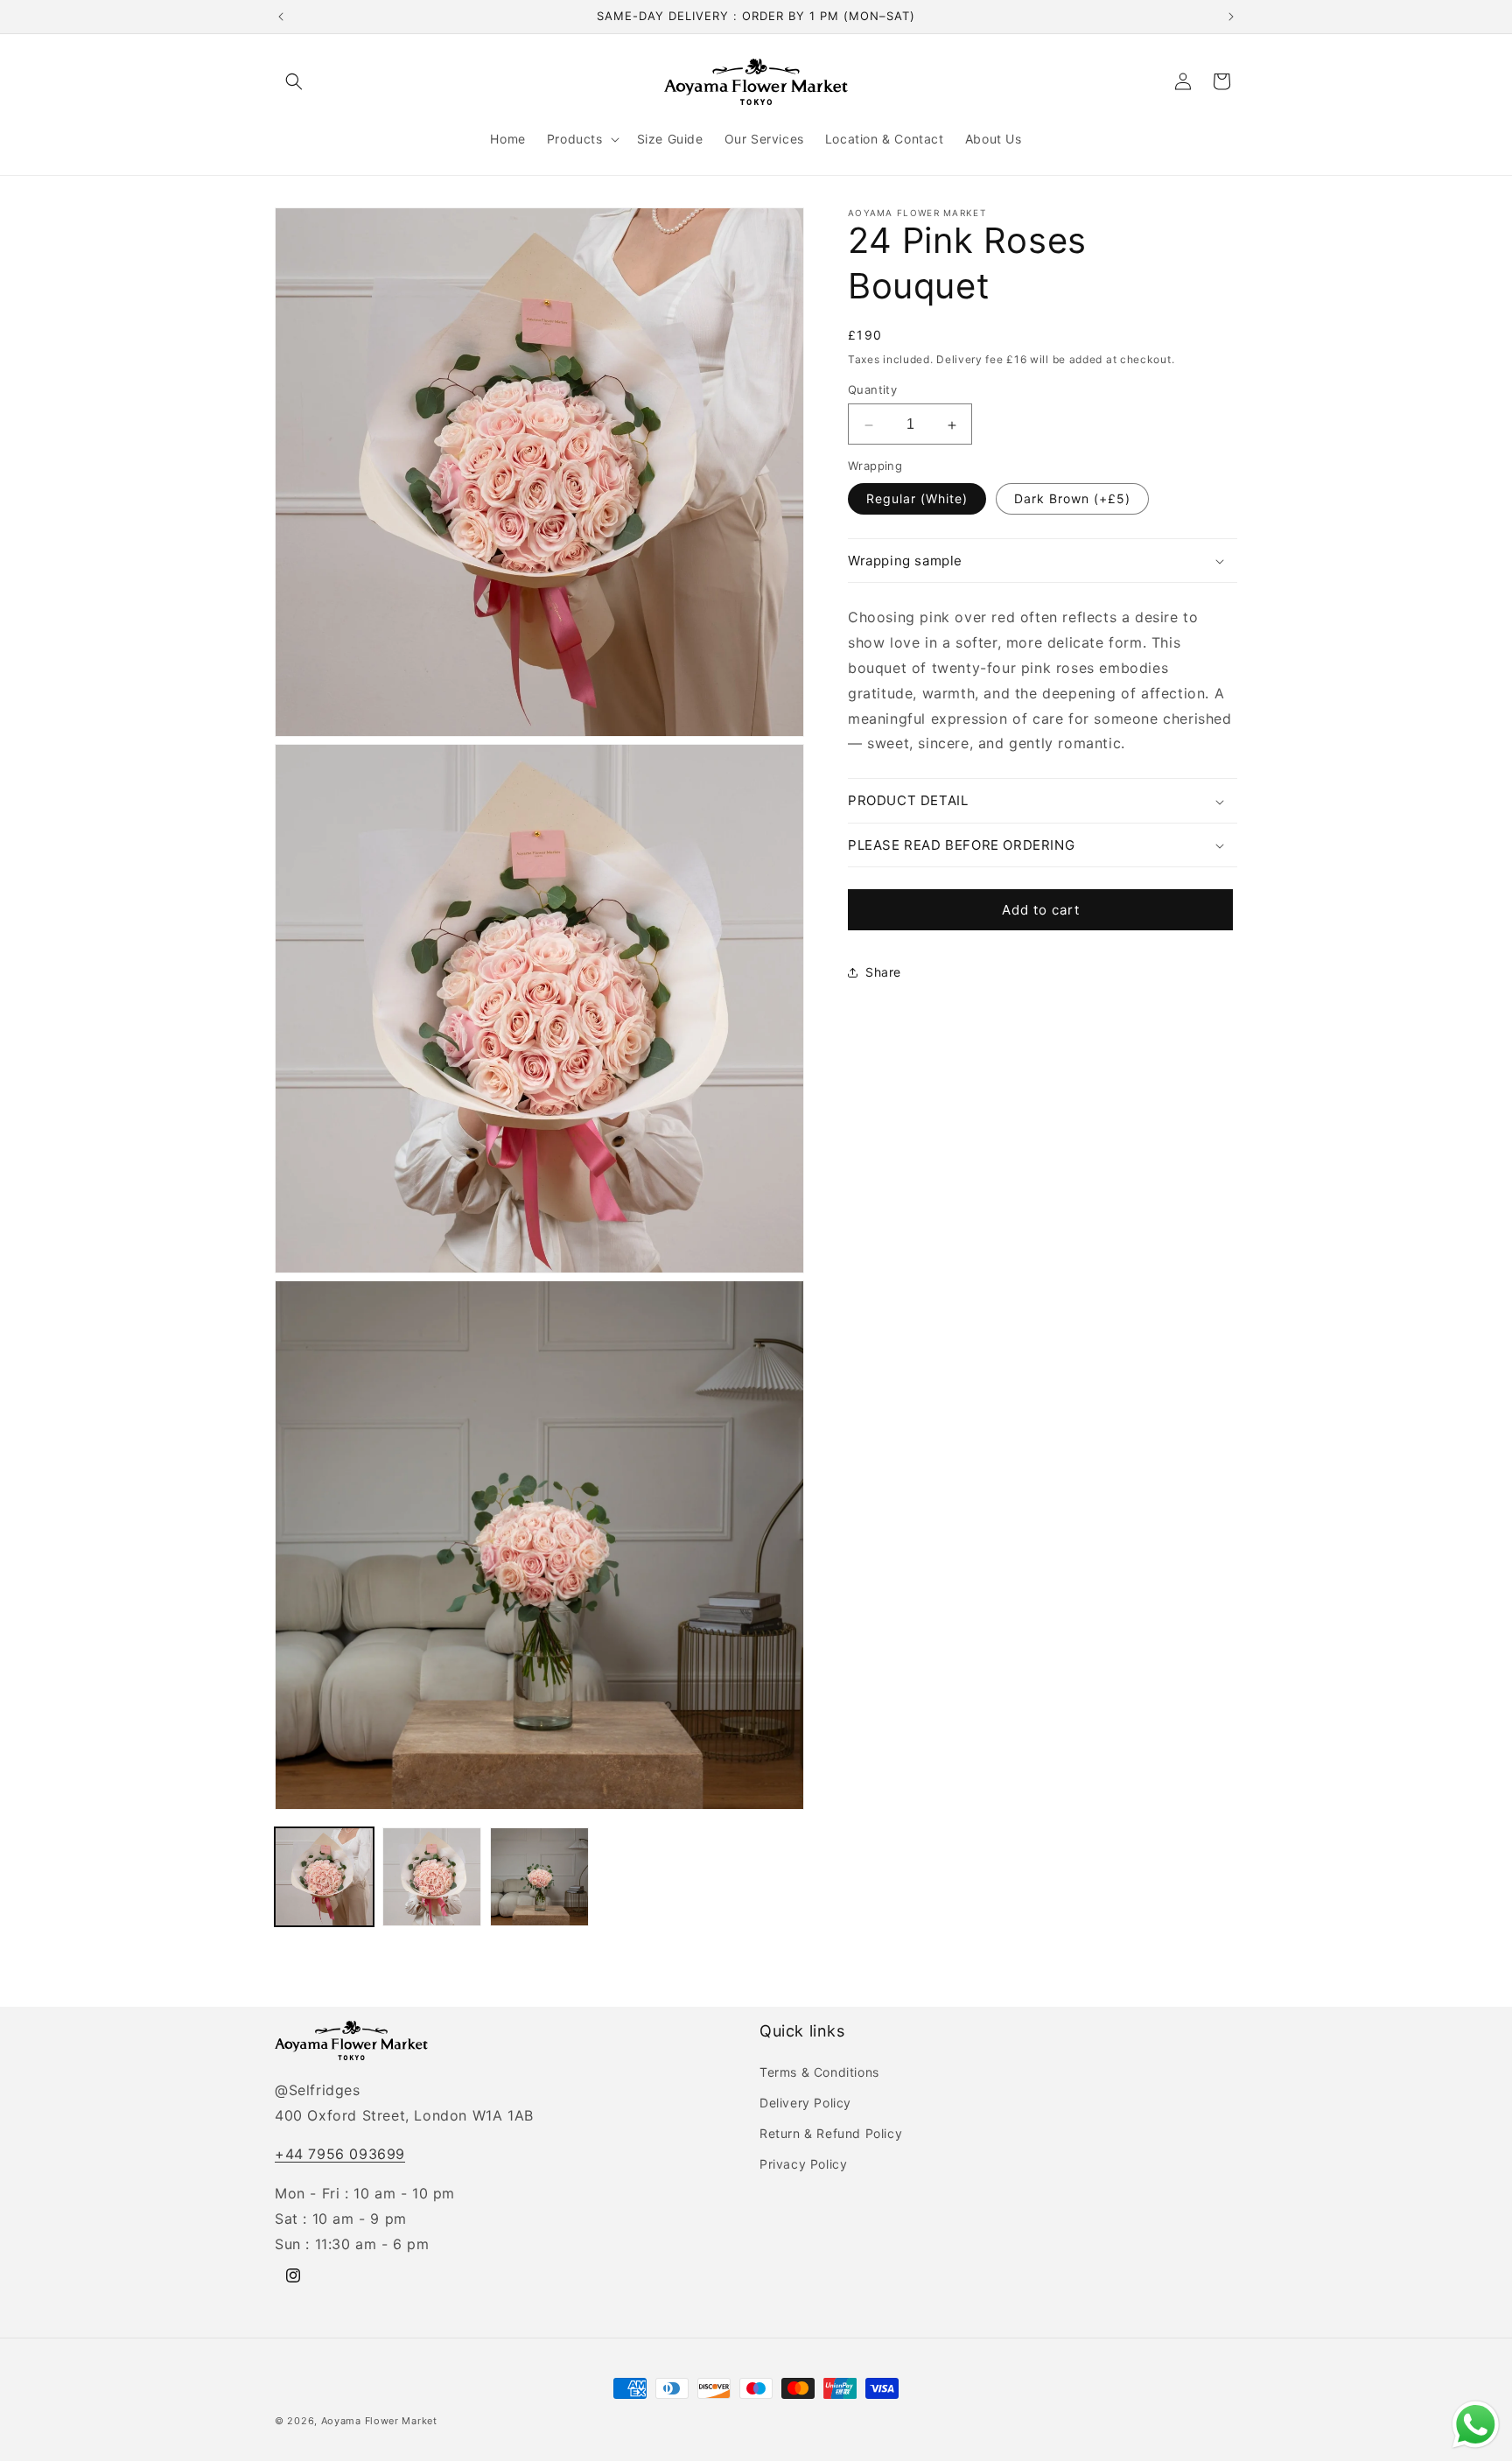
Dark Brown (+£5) (1072, 499)
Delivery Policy (805, 2103)
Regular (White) (917, 499)
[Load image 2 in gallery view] (432, 1877)
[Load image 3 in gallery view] (539, 1877)
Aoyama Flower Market (379, 2421)
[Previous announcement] (281, 17)
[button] (294, 81)
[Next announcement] (1231, 17)
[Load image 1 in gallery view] (324, 1877)
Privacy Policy (803, 2164)
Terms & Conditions (819, 2072)
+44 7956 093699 (340, 2154)
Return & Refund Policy (831, 2133)
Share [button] (883, 972)
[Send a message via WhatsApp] (1476, 2425)
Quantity (872, 390)
